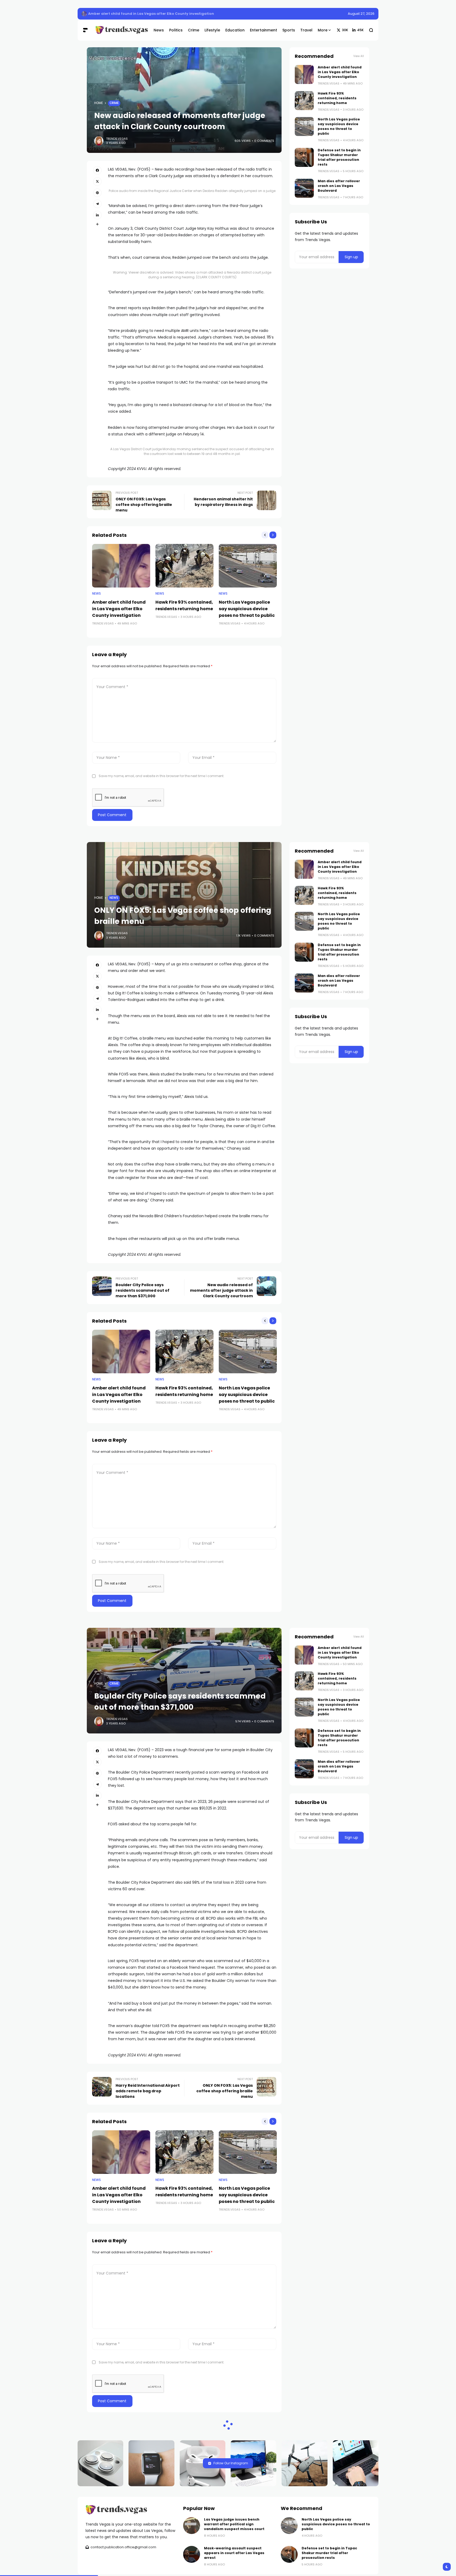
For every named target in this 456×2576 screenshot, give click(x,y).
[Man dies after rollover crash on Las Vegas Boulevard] (304, 188)
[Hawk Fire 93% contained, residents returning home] (184, 566)
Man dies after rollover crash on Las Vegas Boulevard (339, 186)
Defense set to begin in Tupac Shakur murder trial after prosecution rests (339, 157)
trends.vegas (117, 139)
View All (359, 56)
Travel (115, 2484)
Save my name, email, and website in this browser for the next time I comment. (161, 776)
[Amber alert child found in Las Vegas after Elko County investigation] (84, 14)
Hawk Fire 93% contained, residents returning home (337, 98)
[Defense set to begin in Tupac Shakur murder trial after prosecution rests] (304, 157)
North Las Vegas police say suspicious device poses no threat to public (247, 609)
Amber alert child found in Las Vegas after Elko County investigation (151, 14)
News (96, 594)
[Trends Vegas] (120, 30)
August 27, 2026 (361, 14)
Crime (114, 103)
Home (99, 103)
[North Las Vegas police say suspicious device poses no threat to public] (248, 566)
